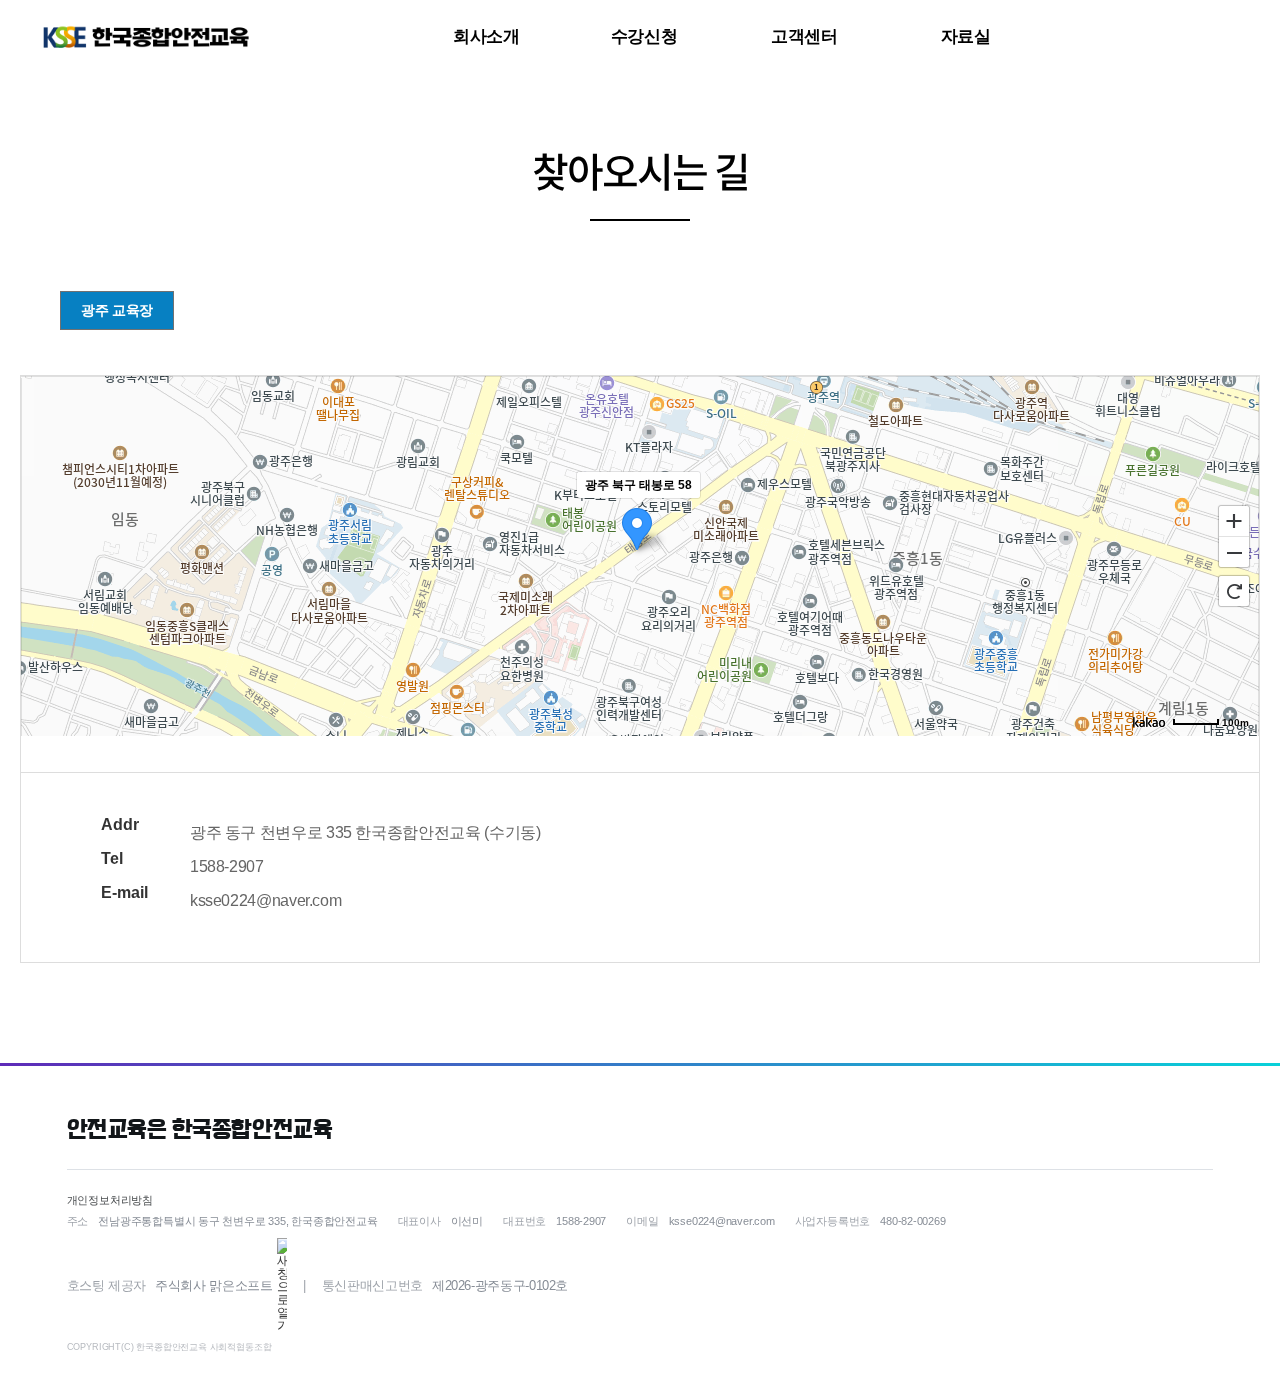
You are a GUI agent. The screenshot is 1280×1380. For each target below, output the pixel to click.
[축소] (1234, 553)
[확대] (1234, 520)
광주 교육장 (117, 310)
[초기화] (1234, 591)
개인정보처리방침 (110, 1200)
